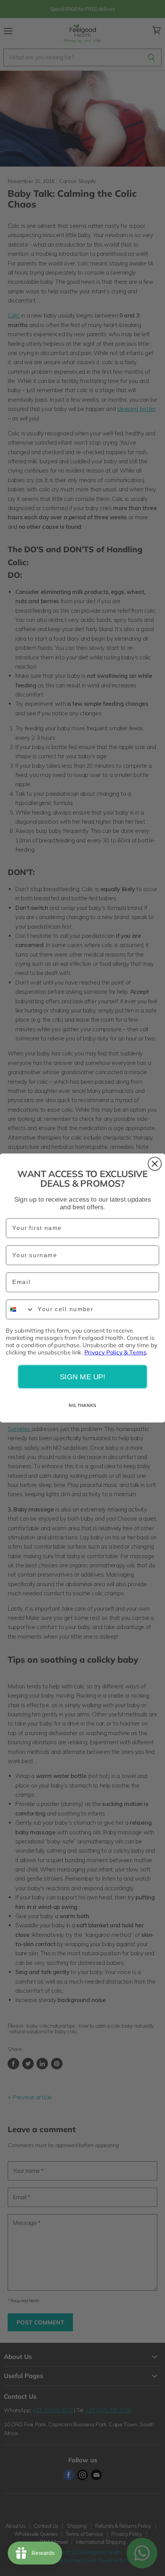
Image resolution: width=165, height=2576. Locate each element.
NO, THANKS (82, 1405)
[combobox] (20, 1310)
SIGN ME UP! (82, 1377)
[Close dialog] (155, 1164)
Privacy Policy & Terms (115, 1352)
